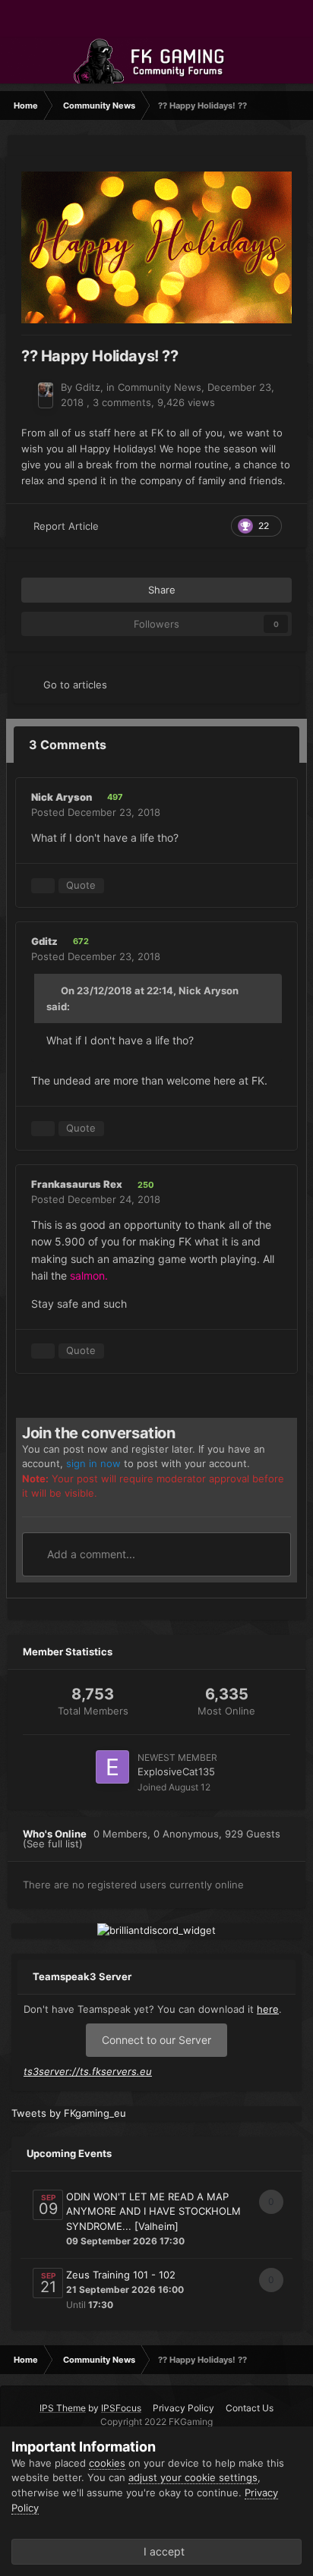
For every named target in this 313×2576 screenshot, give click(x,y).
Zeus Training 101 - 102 (121, 2275)
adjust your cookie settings (193, 2477)
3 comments (122, 402)
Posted (96, 812)
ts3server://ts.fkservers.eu (88, 2071)
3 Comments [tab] (68, 745)
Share (160, 590)
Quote (81, 885)
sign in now (93, 1463)
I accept (161, 2551)
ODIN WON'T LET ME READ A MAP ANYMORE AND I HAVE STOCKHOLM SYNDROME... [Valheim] (153, 2211)
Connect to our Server (156, 2040)
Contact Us (250, 2408)
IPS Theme (63, 2408)
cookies (107, 2463)
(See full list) (53, 1844)
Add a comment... (90, 1554)
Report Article (66, 526)
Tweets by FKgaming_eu (69, 2113)
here (268, 2009)
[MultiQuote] (43, 886)
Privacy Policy (183, 2408)
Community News (160, 387)
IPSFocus (121, 2408)
